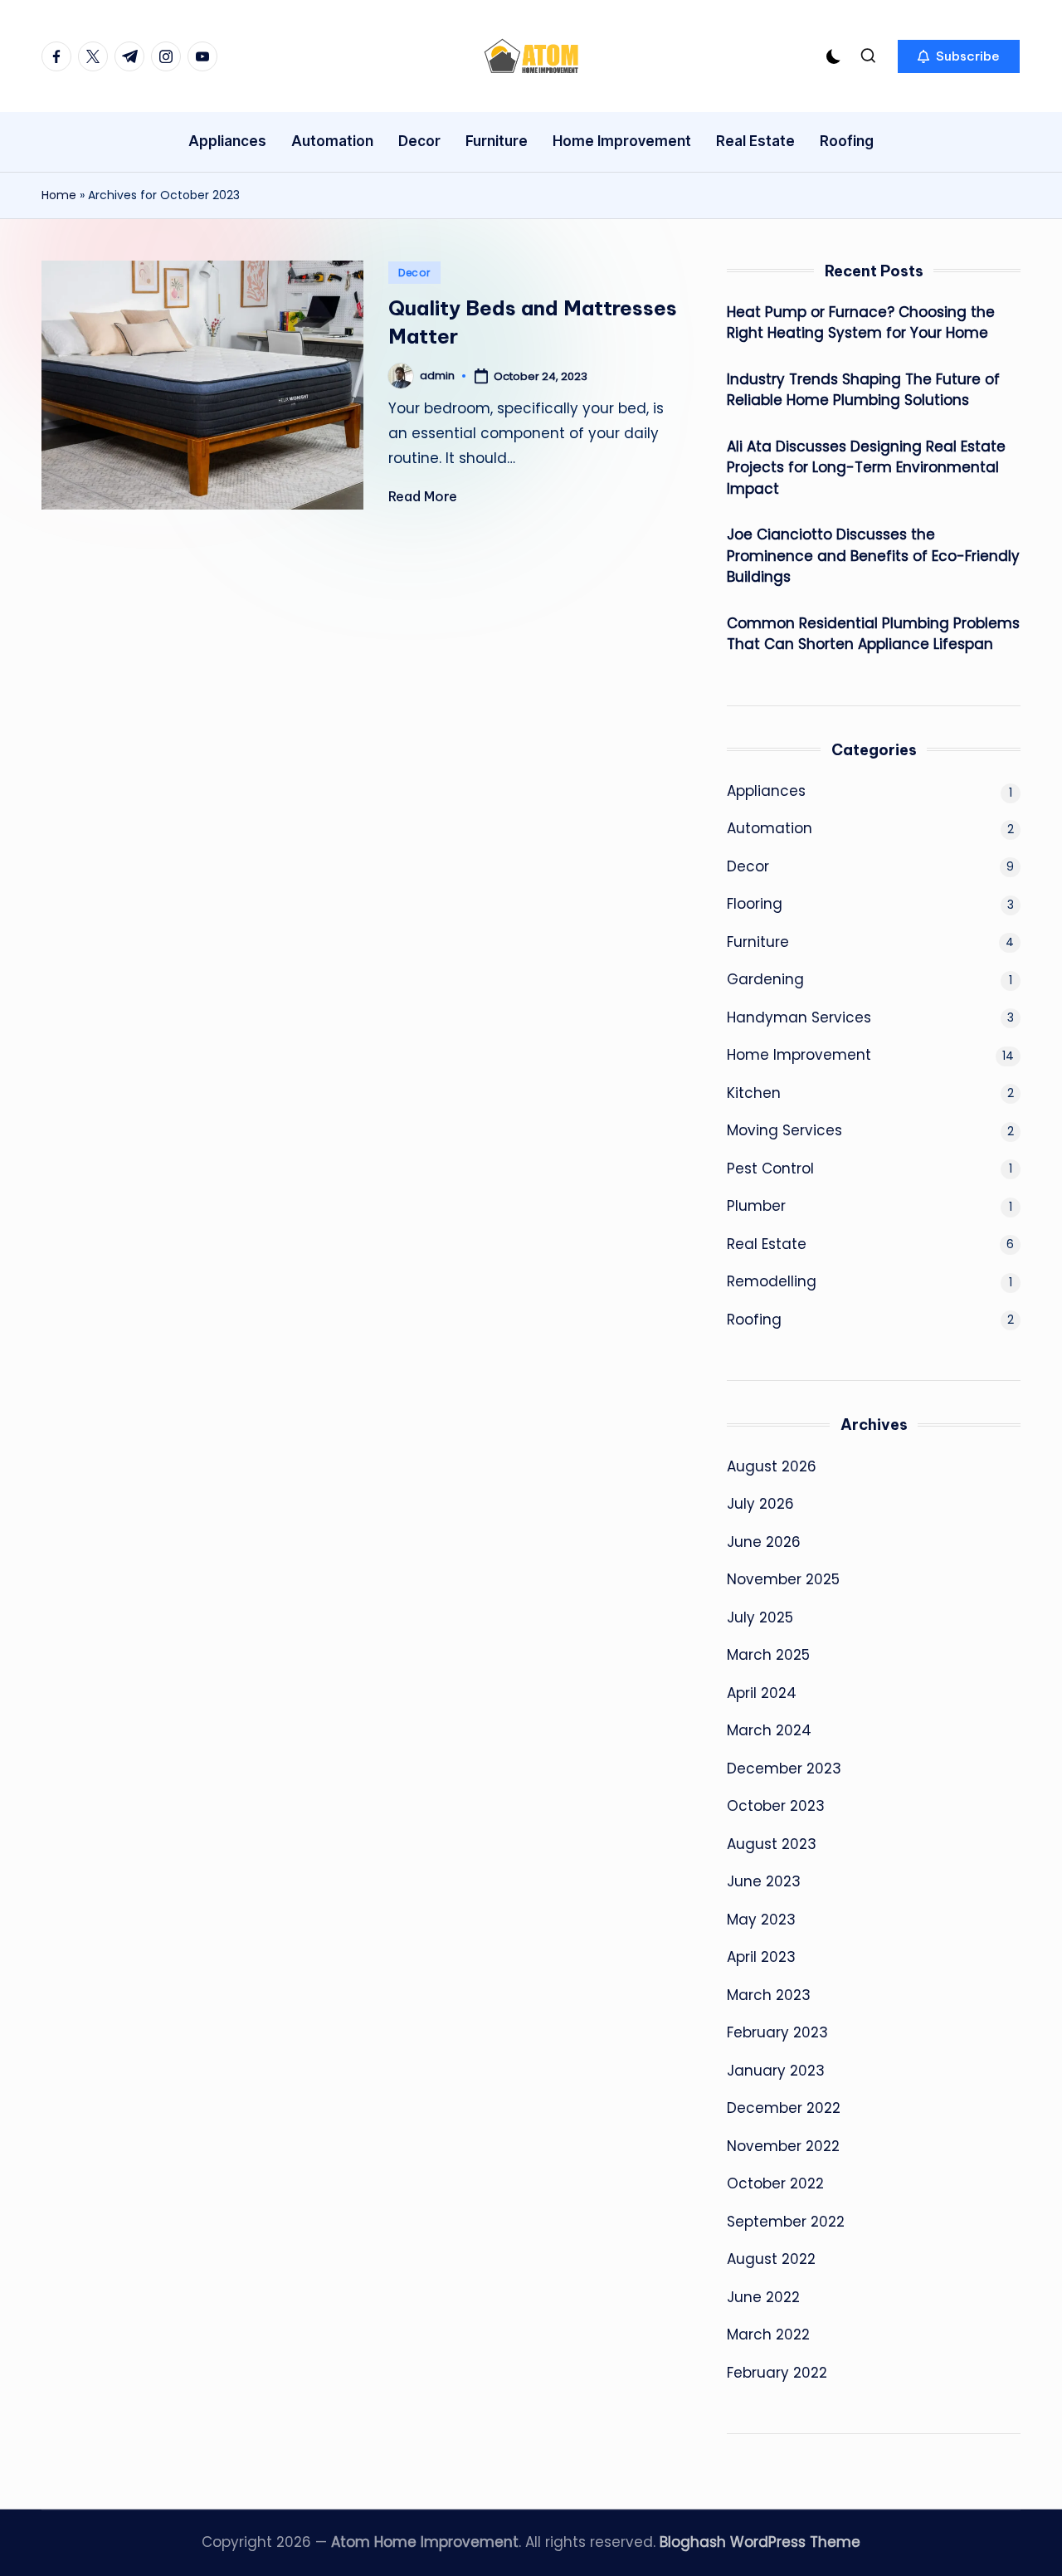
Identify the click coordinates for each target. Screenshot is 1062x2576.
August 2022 (771, 2259)
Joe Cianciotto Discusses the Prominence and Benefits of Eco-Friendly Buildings (873, 556)
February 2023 (777, 2032)
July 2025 (760, 1617)
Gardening (765, 979)
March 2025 (768, 1655)
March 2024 (769, 1730)
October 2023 (776, 1806)
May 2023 (761, 1920)
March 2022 (768, 2334)
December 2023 (784, 1769)
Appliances (766, 791)
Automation (770, 828)
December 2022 (784, 2108)
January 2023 (776, 2071)
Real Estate (767, 1244)
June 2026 (764, 1542)
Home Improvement (799, 1055)
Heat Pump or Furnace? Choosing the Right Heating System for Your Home (861, 323)
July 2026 (760, 1504)
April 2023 (761, 1957)
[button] (959, 56)
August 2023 (772, 1844)
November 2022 (783, 2146)
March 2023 (769, 1995)
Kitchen (754, 1093)
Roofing (754, 1320)
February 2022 (777, 2373)
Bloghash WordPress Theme (760, 2542)
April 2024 (762, 1693)
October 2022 (775, 2183)
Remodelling (772, 1281)
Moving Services (784, 1130)
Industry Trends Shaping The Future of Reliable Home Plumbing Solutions (863, 390)
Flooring (755, 904)
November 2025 (783, 1579)
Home (59, 195)
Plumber (756, 1206)
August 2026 (772, 1466)
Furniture (758, 942)
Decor (414, 273)
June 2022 (763, 2297)
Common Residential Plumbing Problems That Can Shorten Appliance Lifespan (873, 634)
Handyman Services (799, 1017)
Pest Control (770, 1168)
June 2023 (764, 1881)
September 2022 (786, 2222)
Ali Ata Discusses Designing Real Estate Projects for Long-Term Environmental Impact (866, 468)
